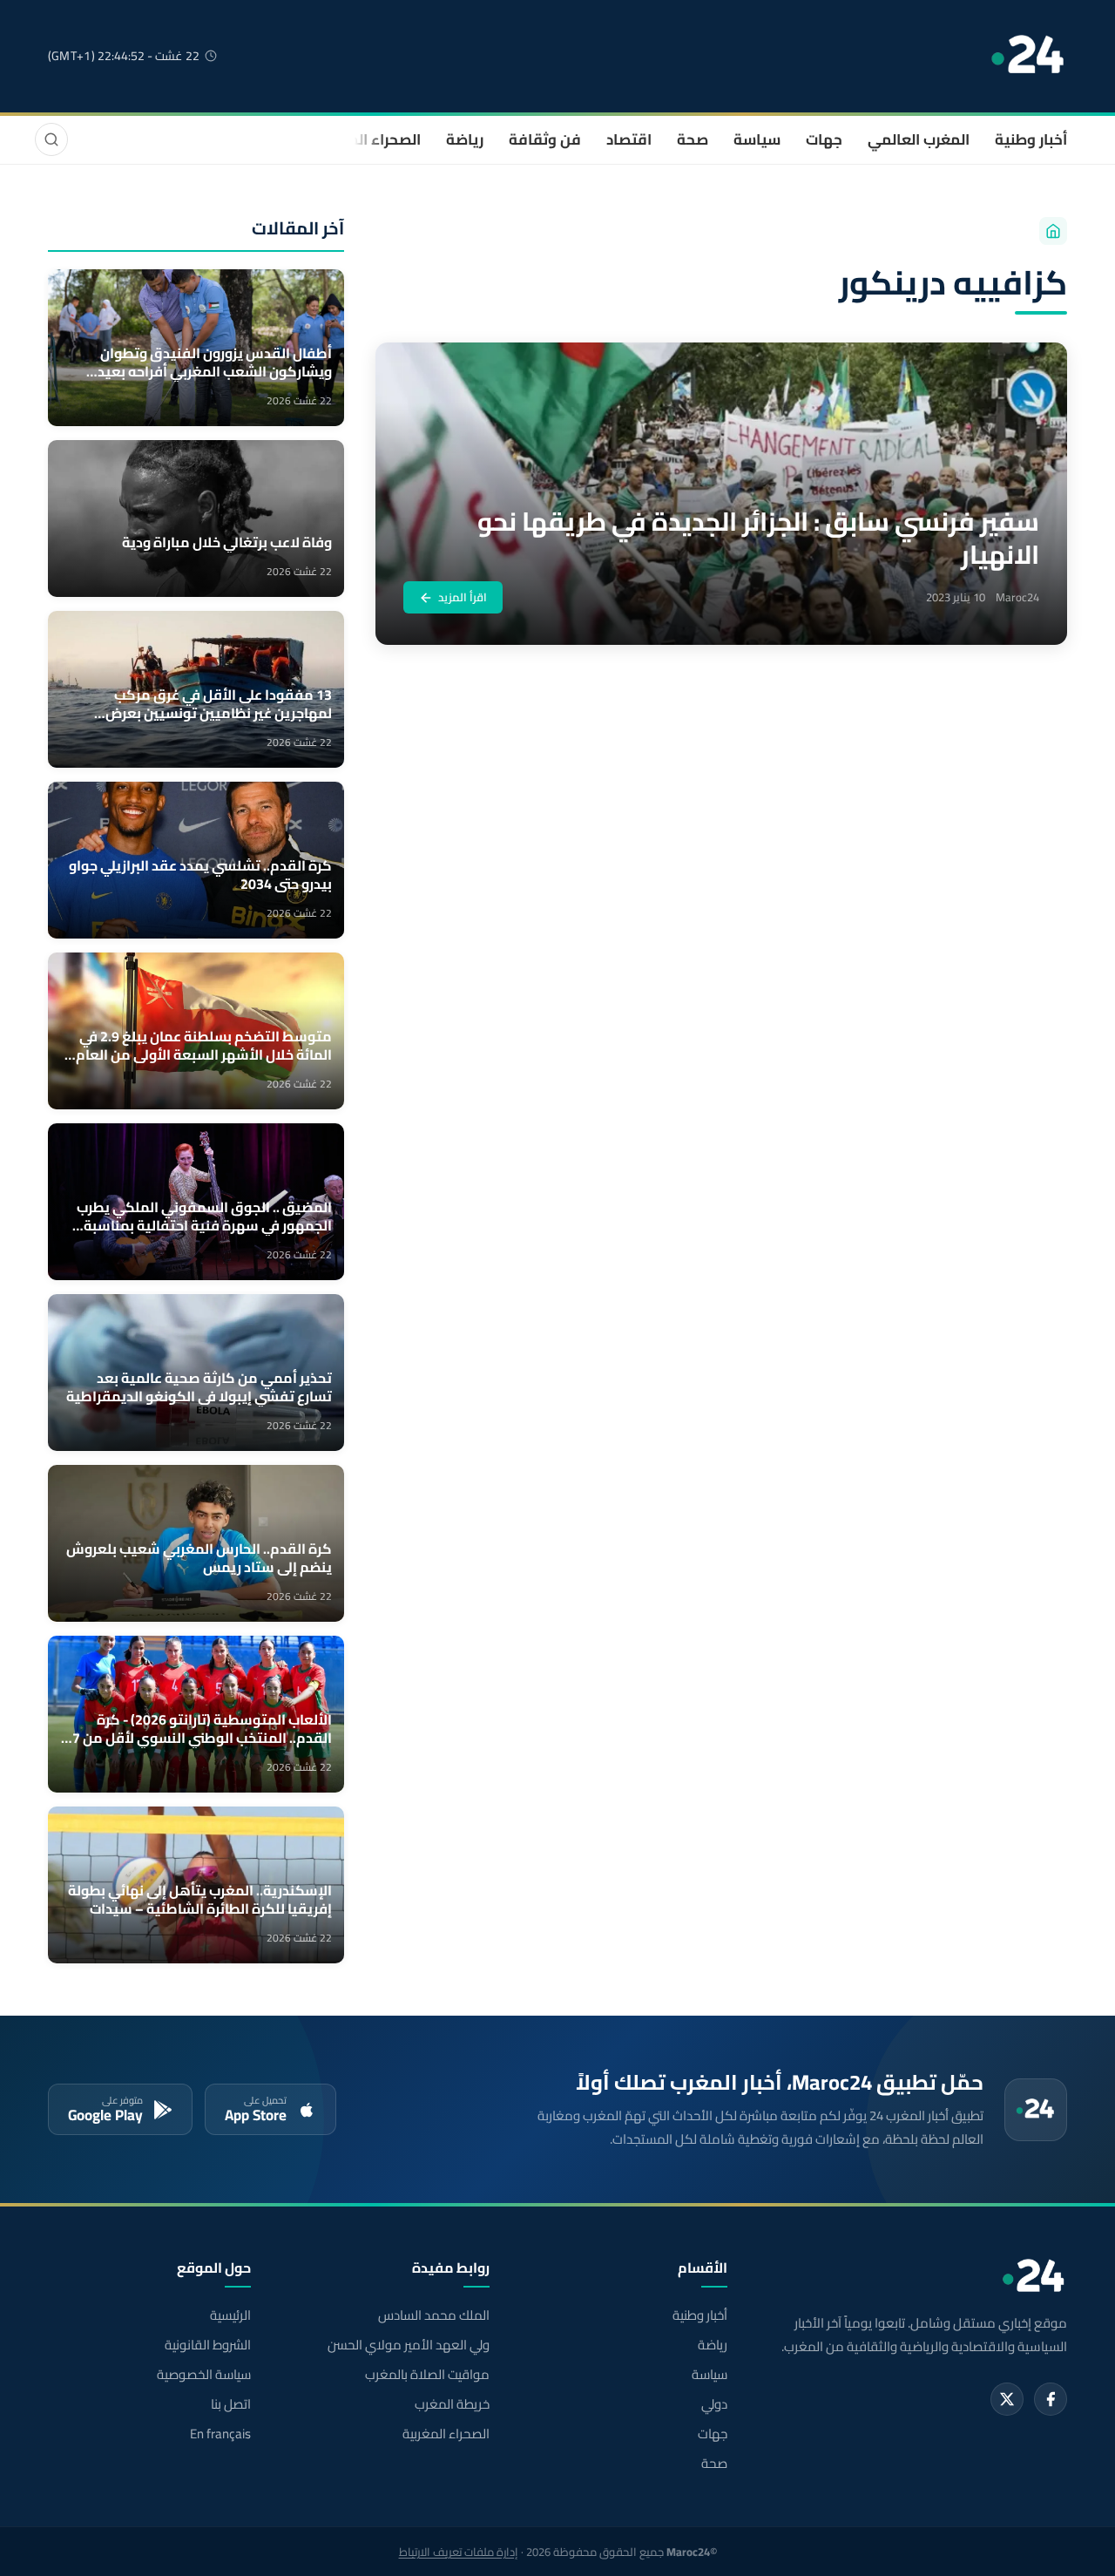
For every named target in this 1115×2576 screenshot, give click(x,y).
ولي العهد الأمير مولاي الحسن (408, 2345)
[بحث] (51, 139)
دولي (714, 2404)
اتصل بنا (231, 2404)
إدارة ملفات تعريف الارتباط (459, 2552)
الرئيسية (230, 2315)
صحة (693, 139)
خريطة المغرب (452, 2404)
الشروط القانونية (208, 2345)
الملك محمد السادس (433, 2315)
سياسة (757, 139)
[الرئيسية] (1053, 231)
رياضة (465, 139)
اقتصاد (629, 139)
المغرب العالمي (919, 139)
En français (220, 2434)
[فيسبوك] (1051, 2399)
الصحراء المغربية (367, 139)
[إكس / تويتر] (1007, 2399)
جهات (824, 139)
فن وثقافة (545, 139)
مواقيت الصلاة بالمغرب (427, 2375)
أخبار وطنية (1031, 139)
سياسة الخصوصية (204, 2375)
